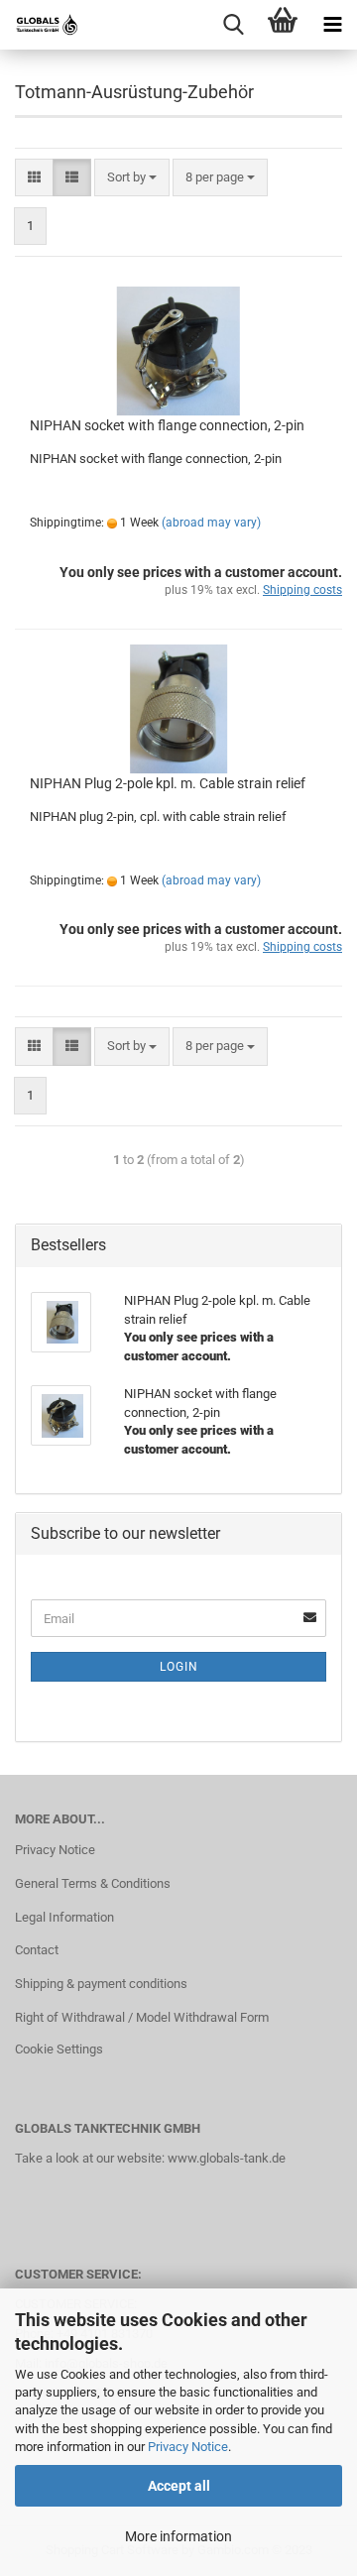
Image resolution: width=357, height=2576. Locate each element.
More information (178, 2536)
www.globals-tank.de (227, 2158)
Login (179, 1667)
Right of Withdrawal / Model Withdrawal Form (142, 2017)
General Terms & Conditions (93, 1883)
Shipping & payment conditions (101, 1984)
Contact (37, 1950)
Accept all (179, 2486)
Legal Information (64, 1917)
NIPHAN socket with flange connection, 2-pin (167, 425)
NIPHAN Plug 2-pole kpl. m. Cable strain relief (168, 783)
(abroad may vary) (211, 523)
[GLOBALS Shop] (40, 25)
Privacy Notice (188, 2447)
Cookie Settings (59, 2049)
